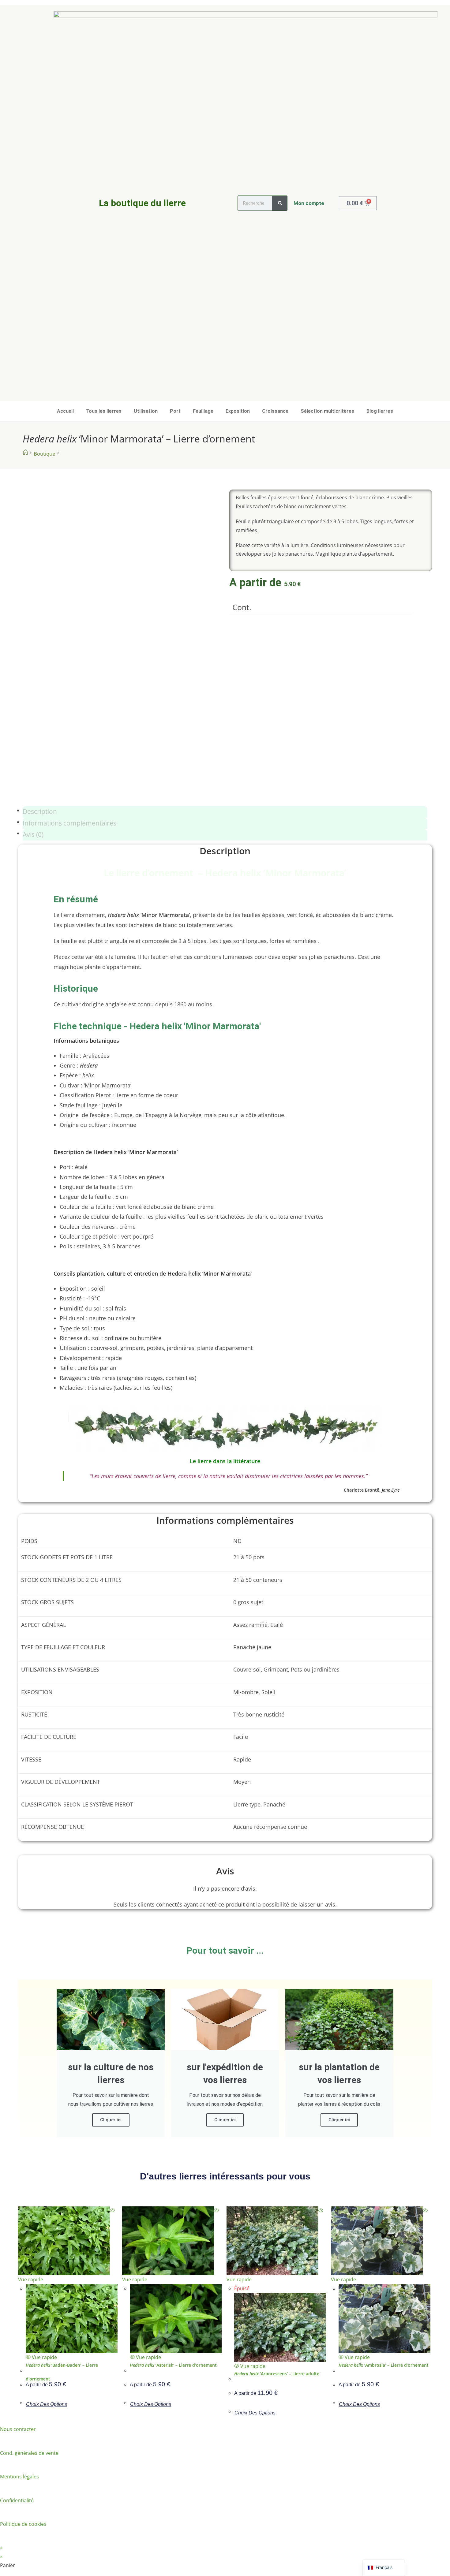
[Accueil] (25, 452)
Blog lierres (380, 411)
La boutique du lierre (142, 203)
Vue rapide (44, 2357)
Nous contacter (18, 2429)
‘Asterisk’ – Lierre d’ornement (173, 2365)
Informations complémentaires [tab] (69, 823)
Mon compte (309, 203)
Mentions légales (19, 2477)
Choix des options (47, 2404)
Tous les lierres (104, 411)
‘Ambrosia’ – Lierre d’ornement (384, 2365)
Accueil (65, 411)
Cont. (242, 607)
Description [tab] (40, 811)
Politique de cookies (23, 2524)
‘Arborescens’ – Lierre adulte (277, 2374)
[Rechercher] (279, 203)
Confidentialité (17, 2500)
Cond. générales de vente (29, 2453)
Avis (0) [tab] (33, 834)
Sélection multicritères (327, 411)
